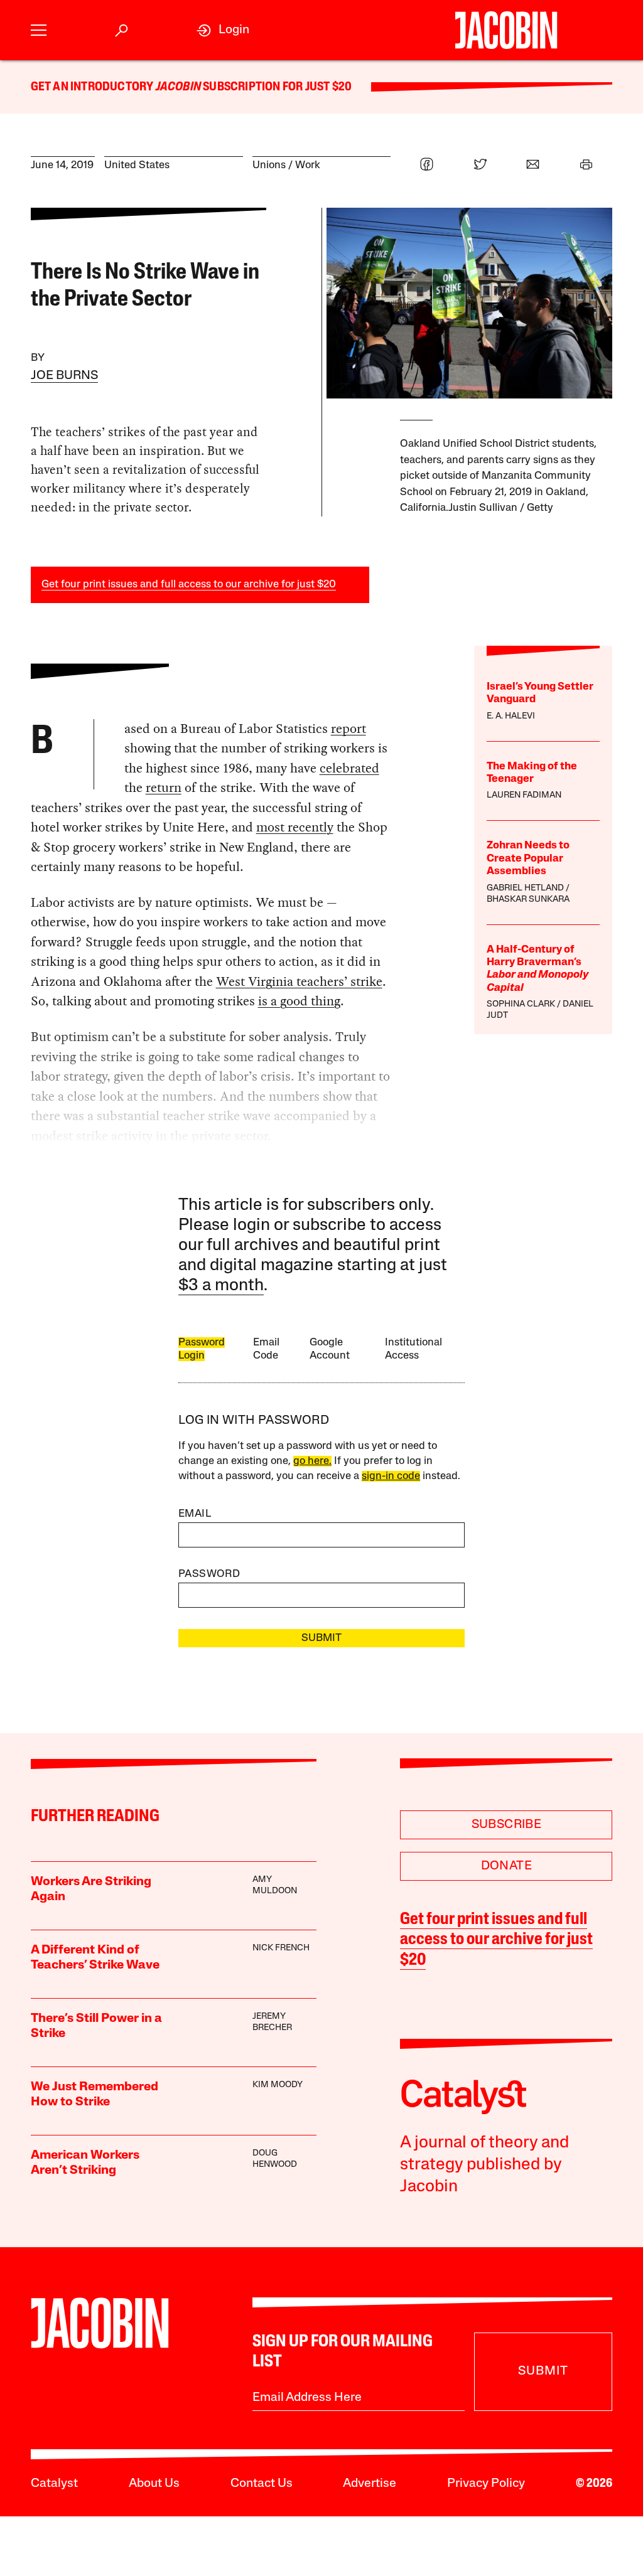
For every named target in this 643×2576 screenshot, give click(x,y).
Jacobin (178, 87)
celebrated (349, 768)
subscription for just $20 (276, 87)
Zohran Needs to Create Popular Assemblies (528, 858)
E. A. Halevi (511, 716)
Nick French (281, 1948)
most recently (295, 827)
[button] (39, 30)
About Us (154, 2484)
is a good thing (299, 1001)
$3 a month (221, 1286)
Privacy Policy (486, 2484)
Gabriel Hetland (525, 888)
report (349, 729)
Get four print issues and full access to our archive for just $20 (189, 585)
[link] (223, 30)
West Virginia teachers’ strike (299, 981)
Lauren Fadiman (524, 795)
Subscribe (507, 1825)
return (164, 788)
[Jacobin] (506, 30)
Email (195, 1514)
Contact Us (262, 2484)
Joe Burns (64, 376)
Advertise (370, 2484)
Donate (506, 1866)
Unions (269, 165)
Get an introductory (93, 87)
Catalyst (54, 2484)
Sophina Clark (521, 1004)
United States (137, 165)
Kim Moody (278, 2085)
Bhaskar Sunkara (528, 900)
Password (209, 1574)
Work (308, 165)
